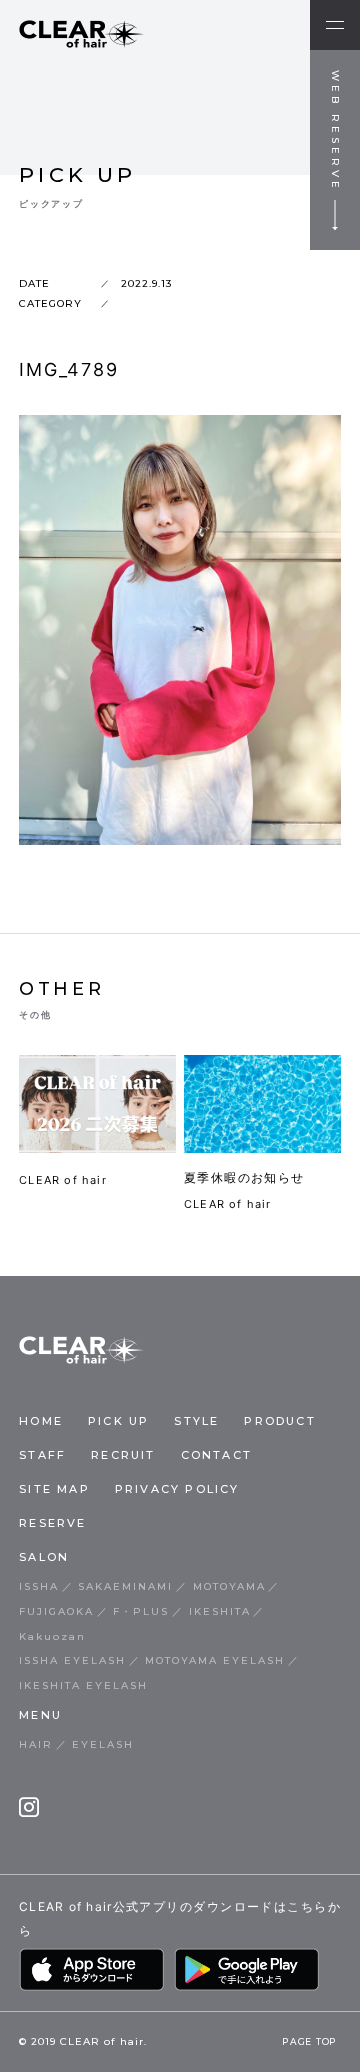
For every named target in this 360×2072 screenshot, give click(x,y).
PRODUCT (279, 1421)
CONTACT (216, 1455)
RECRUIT (123, 1455)
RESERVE (52, 1523)
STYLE (196, 1421)
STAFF (42, 1455)
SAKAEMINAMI (125, 1586)
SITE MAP (54, 1489)
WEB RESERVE (335, 131)
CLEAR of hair (63, 1180)
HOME (41, 1421)
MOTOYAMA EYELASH (215, 1660)
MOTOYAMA (229, 1586)
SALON (44, 1557)
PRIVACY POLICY (177, 1489)
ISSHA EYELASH (72, 1660)
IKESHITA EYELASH (83, 1685)
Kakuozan (52, 1636)
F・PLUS (141, 1611)
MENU (40, 1715)
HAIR (36, 1744)
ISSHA (39, 1586)
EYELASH (103, 1744)
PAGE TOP (309, 2043)
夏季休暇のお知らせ (244, 1177)
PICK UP (118, 1421)
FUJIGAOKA (56, 1611)
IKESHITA (220, 1611)
